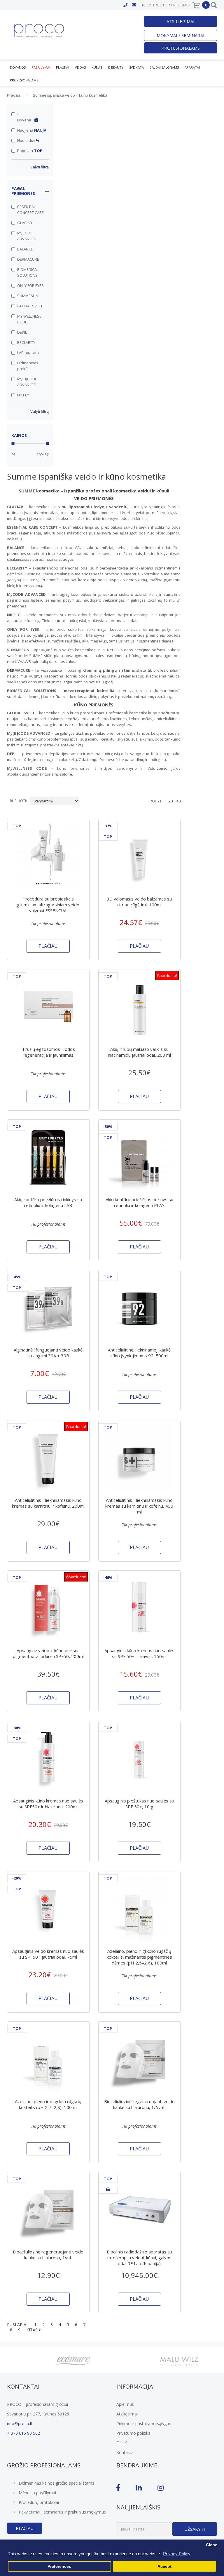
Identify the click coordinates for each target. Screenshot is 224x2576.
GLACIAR (25, 223)
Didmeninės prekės (28, 366)
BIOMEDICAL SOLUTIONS (28, 272)
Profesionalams (181, 48)
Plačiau (25, 2528)
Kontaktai (125, 2452)
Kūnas (97, 67)
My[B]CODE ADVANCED (27, 382)
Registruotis (155, 5)
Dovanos (18, 67)
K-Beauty (116, 67)
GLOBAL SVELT (30, 306)
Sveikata (136, 67)
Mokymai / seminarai (181, 35)
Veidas (80, 67)
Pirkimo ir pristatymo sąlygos (144, 2423)
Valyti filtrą (40, 167)
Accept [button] (164, 2567)
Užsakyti (195, 2529)
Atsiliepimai (181, 21)
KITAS (33, 2330)
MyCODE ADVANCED (27, 236)
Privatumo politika (133, 2433)
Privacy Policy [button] (177, 2554)
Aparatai (192, 67)
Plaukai (63, 67)
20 (171, 801)
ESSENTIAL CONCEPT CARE (30, 210)
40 (178, 801)
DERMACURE (28, 259)
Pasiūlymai (41, 67)
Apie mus (125, 2404)
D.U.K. (122, 2443)
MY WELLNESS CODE (29, 319)
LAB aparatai (28, 353)
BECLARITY (26, 342)
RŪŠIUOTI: (18, 801)
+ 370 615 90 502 (23, 2433)
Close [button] (212, 2545)
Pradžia (14, 95)
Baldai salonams (164, 67)
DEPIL (22, 332)
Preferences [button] (59, 2567)
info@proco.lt (20, 2423)
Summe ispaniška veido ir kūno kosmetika (70, 95)
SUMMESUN (28, 296)
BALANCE (25, 249)
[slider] (13, 443)
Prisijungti (181, 5)
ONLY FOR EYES (30, 285)
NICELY (23, 395)
